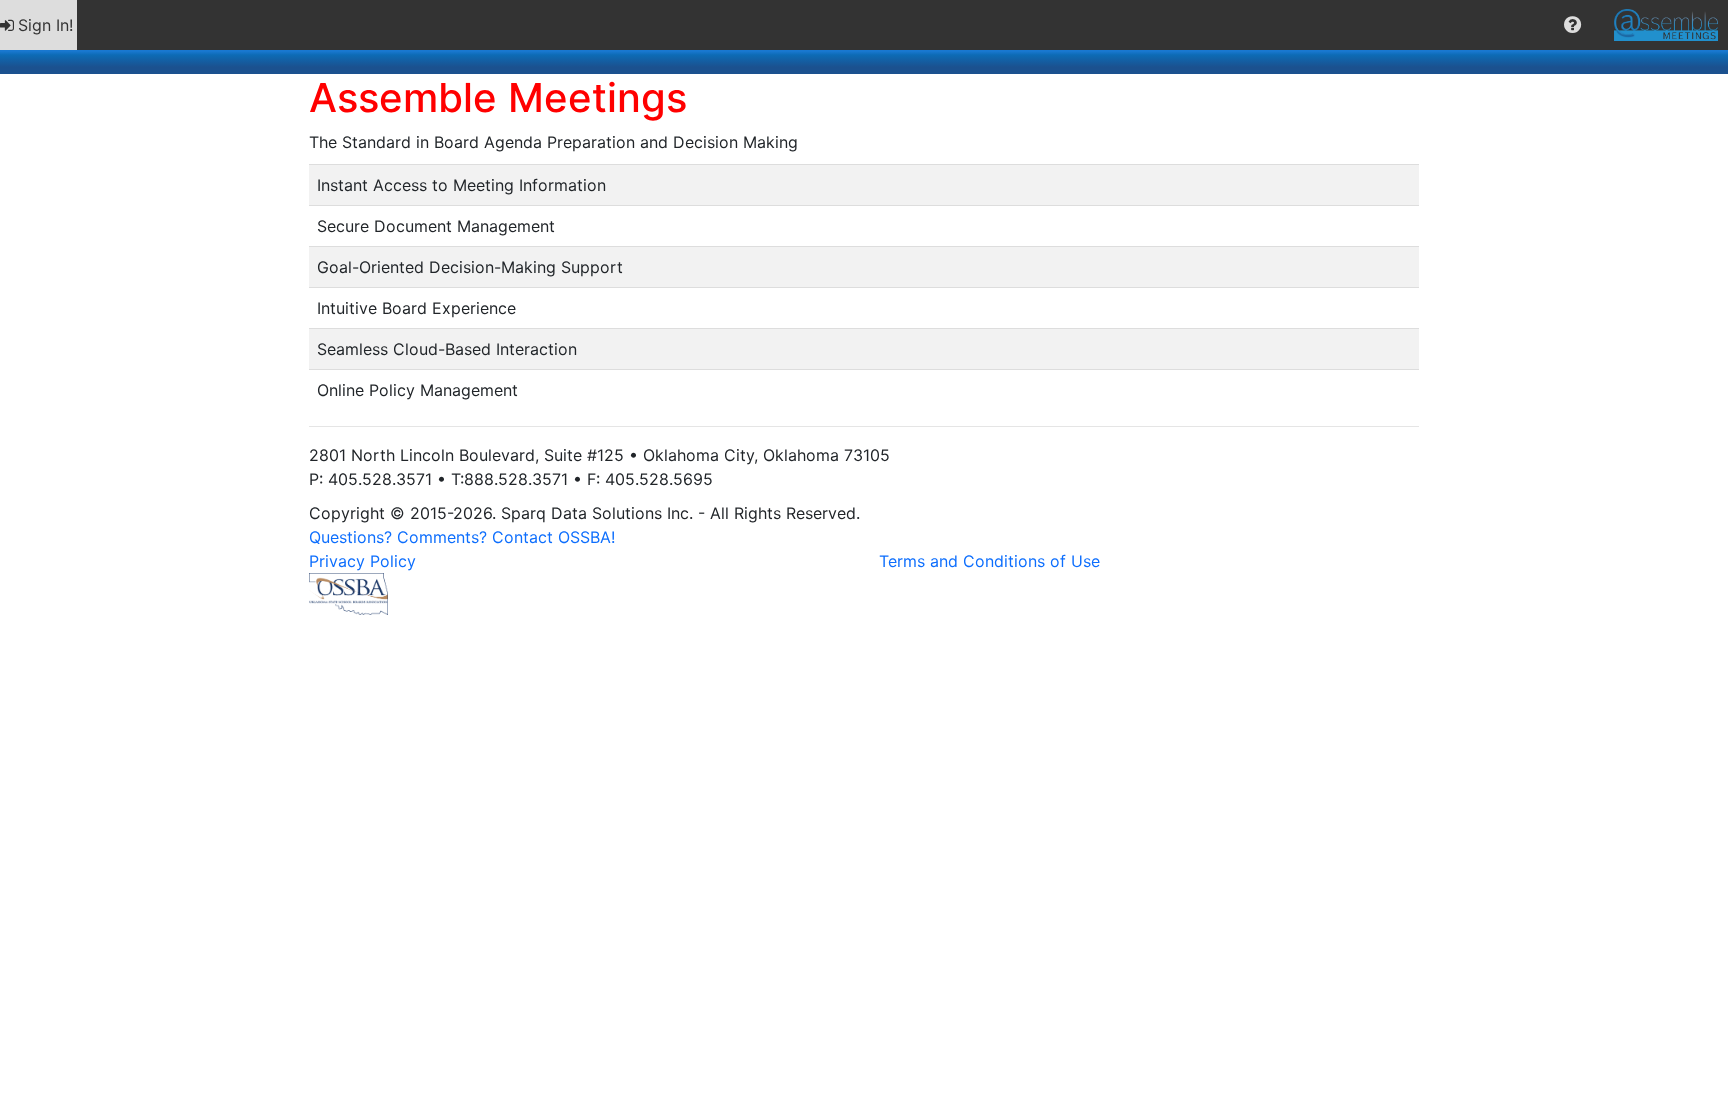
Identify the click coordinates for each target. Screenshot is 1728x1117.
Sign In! (45, 25)
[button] (1572, 25)
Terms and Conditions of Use (989, 561)
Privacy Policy (362, 561)
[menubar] (864, 25)
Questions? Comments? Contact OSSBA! (462, 537)
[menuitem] (38, 25)
